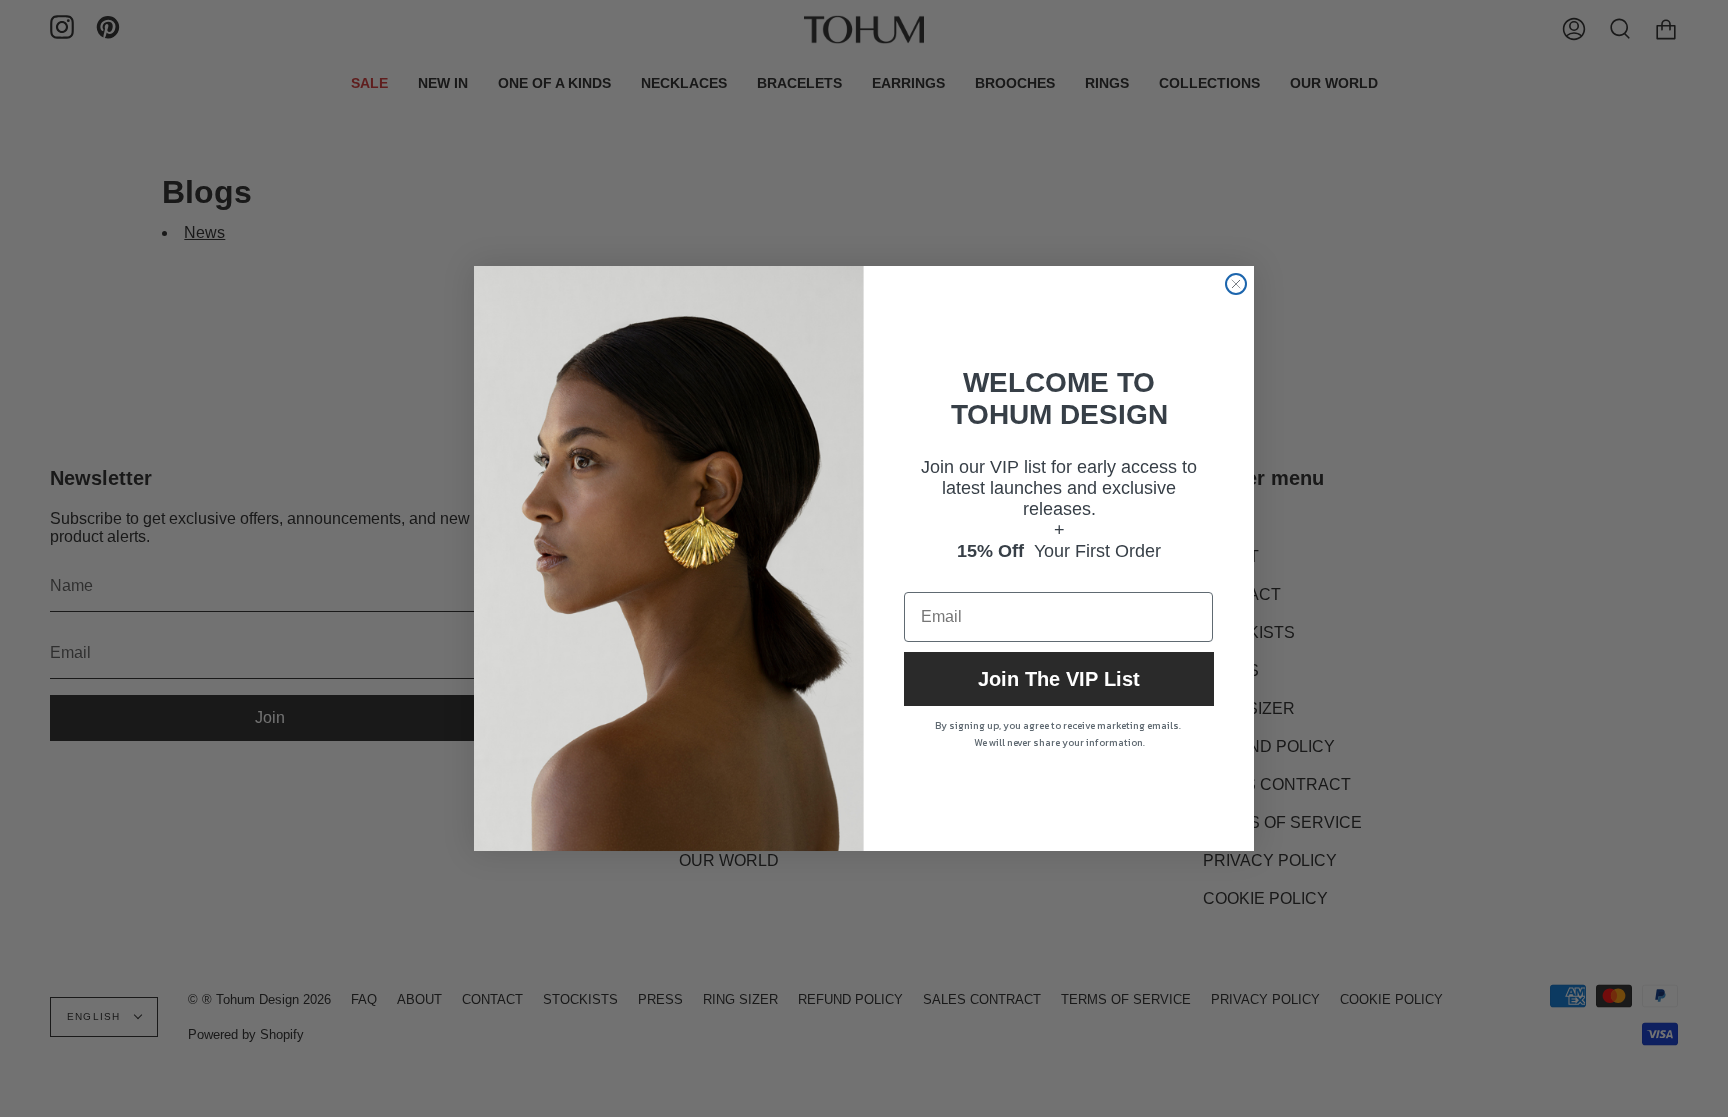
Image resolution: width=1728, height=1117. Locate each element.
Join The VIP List (1059, 679)
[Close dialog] (1236, 284)
